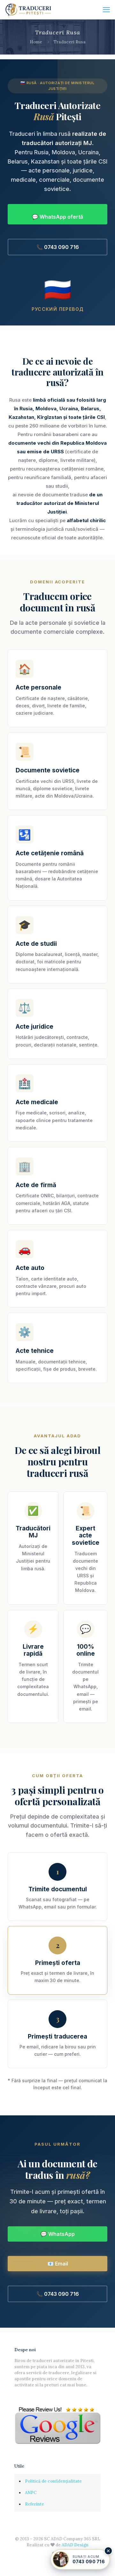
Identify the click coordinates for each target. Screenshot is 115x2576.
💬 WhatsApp (58, 2234)
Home (36, 42)
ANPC (31, 2493)
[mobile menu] (106, 10)
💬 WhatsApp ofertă (57, 217)
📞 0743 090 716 (58, 247)
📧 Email (58, 2264)
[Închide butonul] (108, 2551)
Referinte (34, 2504)
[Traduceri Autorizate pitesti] (29, 10)
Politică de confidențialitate (53, 2481)
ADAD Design (75, 2545)
